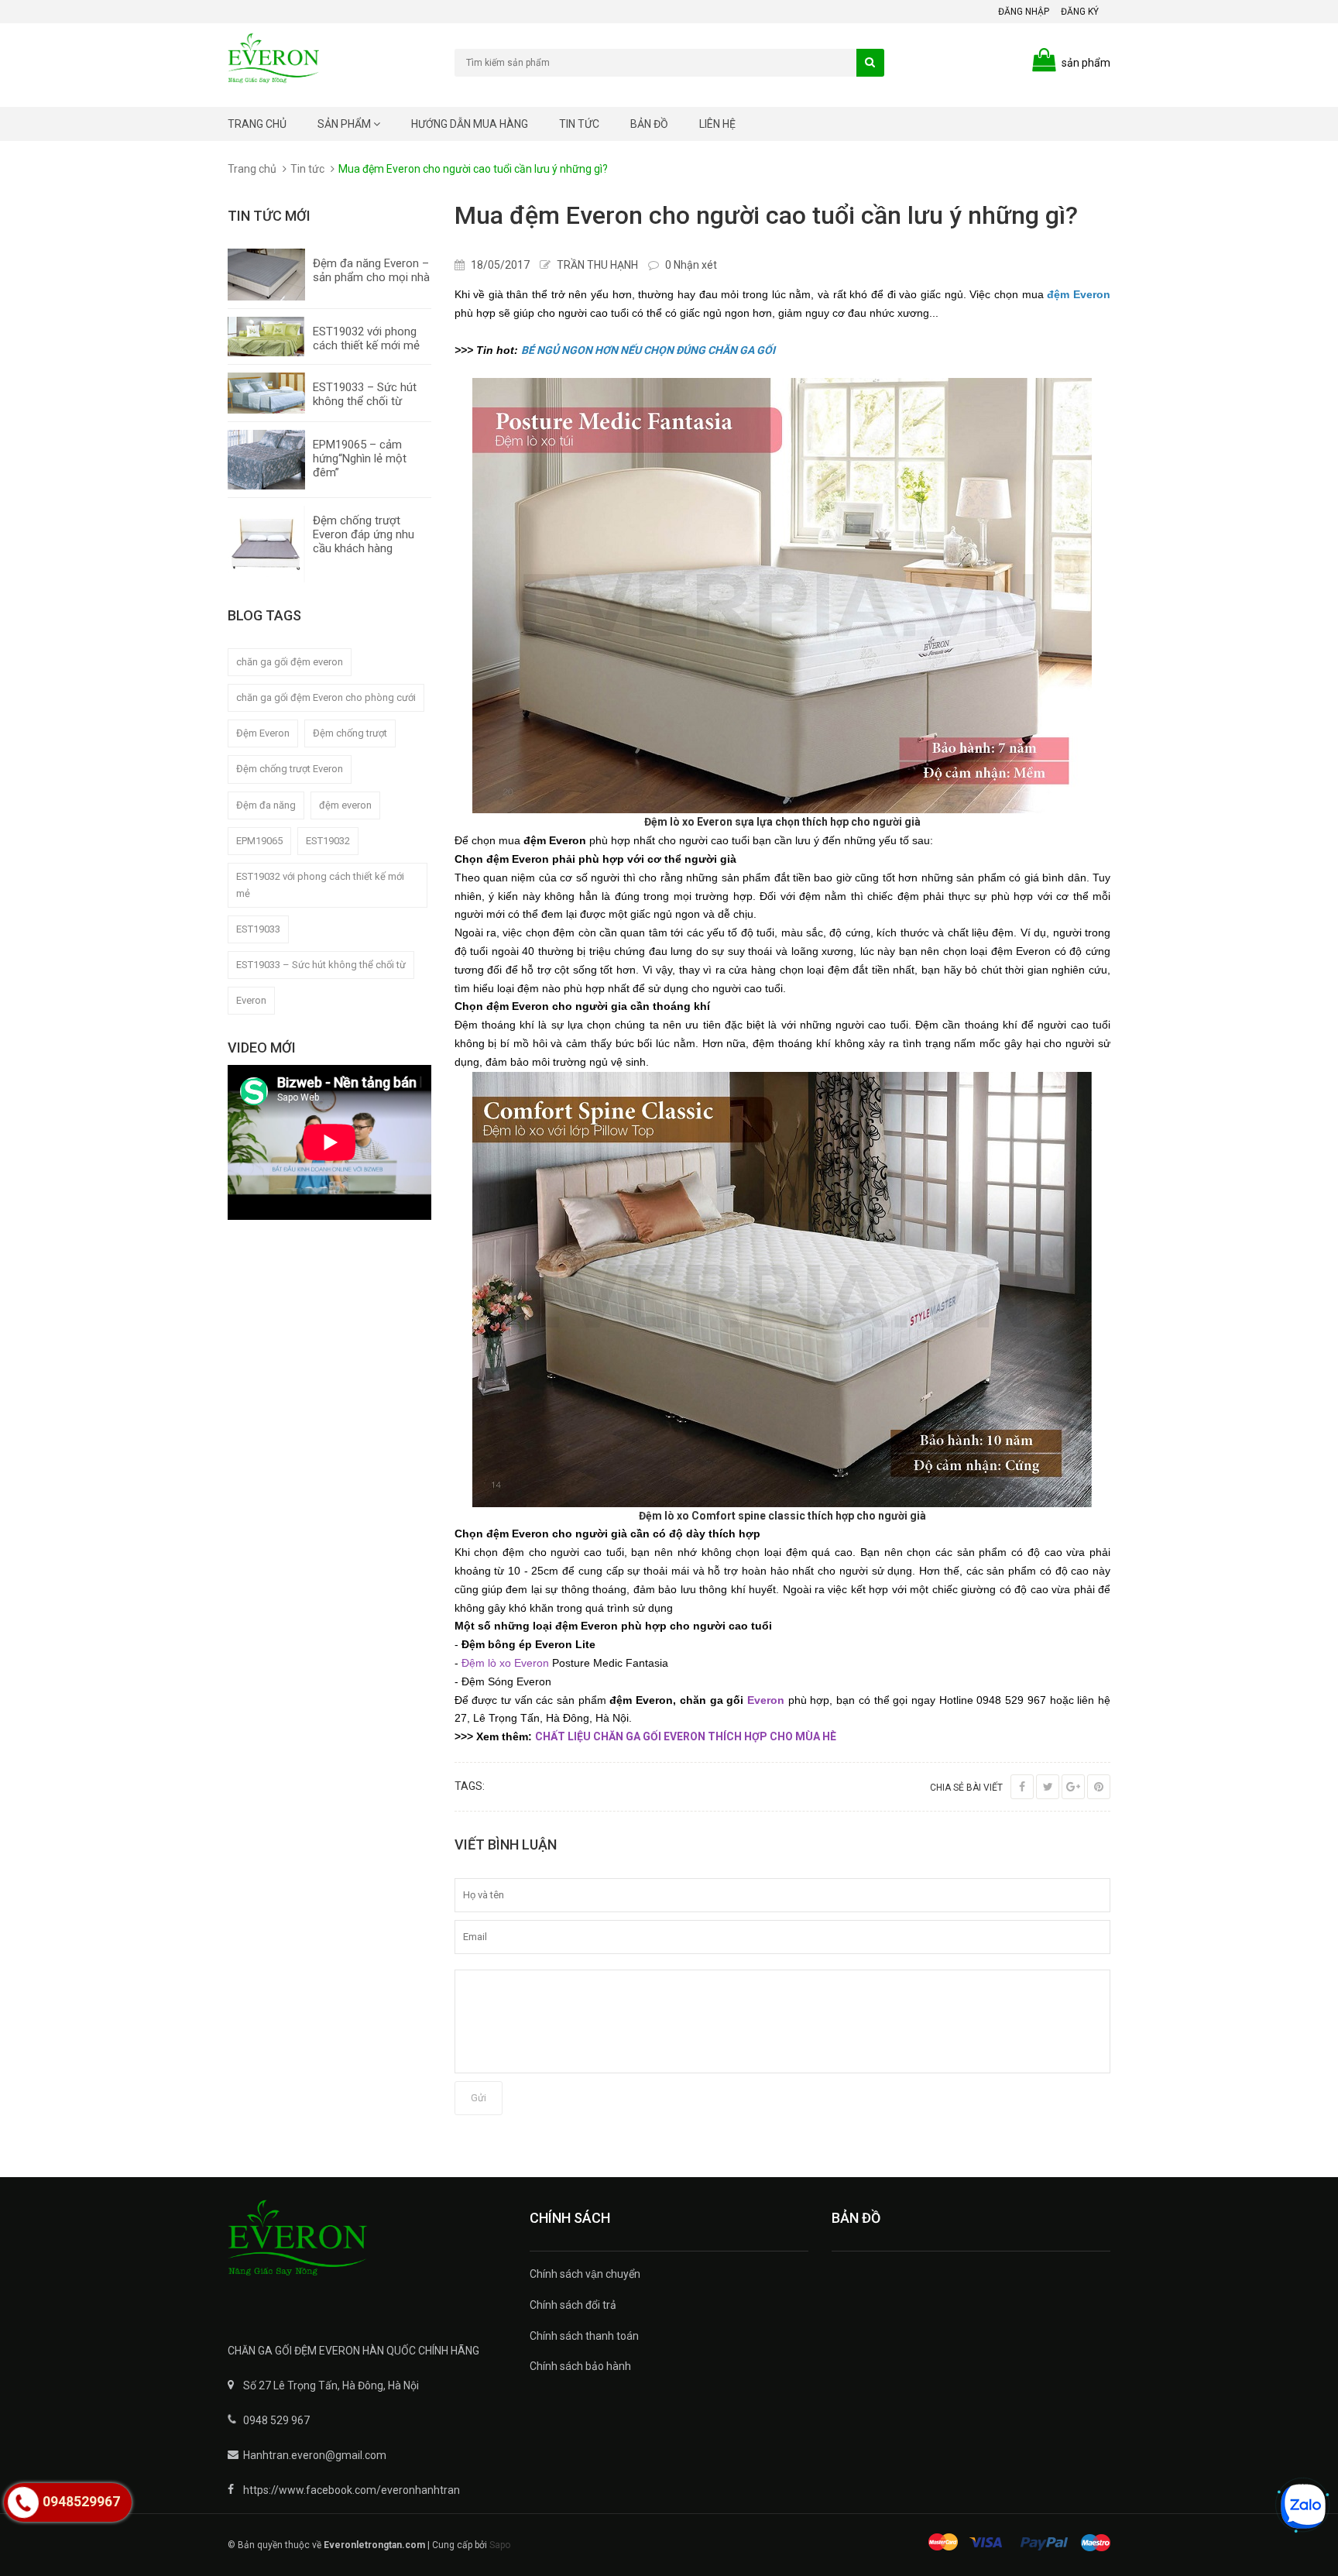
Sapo (500, 2545)
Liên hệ (717, 124)
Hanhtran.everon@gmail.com (315, 2455)
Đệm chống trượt (350, 733)
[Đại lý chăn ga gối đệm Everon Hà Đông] (367, 2248)
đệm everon (345, 805)
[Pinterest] (1099, 1787)
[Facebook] (1022, 1787)
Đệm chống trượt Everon (290, 769)
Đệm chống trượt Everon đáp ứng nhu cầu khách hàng (364, 534)
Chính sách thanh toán (584, 2336)
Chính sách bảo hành (580, 2366)
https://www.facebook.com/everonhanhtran (352, 2490)
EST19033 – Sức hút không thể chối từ (365, 394)
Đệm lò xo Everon (505, 1663)
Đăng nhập (1024, 12)
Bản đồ (649, 124)
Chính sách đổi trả (573, 2305)
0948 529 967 (276, 2420)
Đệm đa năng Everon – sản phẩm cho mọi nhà (371, 270)
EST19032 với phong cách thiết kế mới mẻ (366, 338)
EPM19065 (259, 841)
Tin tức (579, 124)
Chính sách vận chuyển (585, 2274)
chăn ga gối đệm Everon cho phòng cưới (326, 697)
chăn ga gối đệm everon (290, 662)
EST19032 (328, 841)
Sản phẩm (345, 124)
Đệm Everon (263, 733)
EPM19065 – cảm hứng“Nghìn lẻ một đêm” (360, 459)
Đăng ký (1080, 12)
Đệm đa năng (266, 805)
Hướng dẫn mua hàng (470, 124)
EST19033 (258, 929)
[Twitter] (1048, 1787)
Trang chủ (257, 124)
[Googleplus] (1073, 1787)
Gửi (479, 2098)
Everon (251, 1000)
